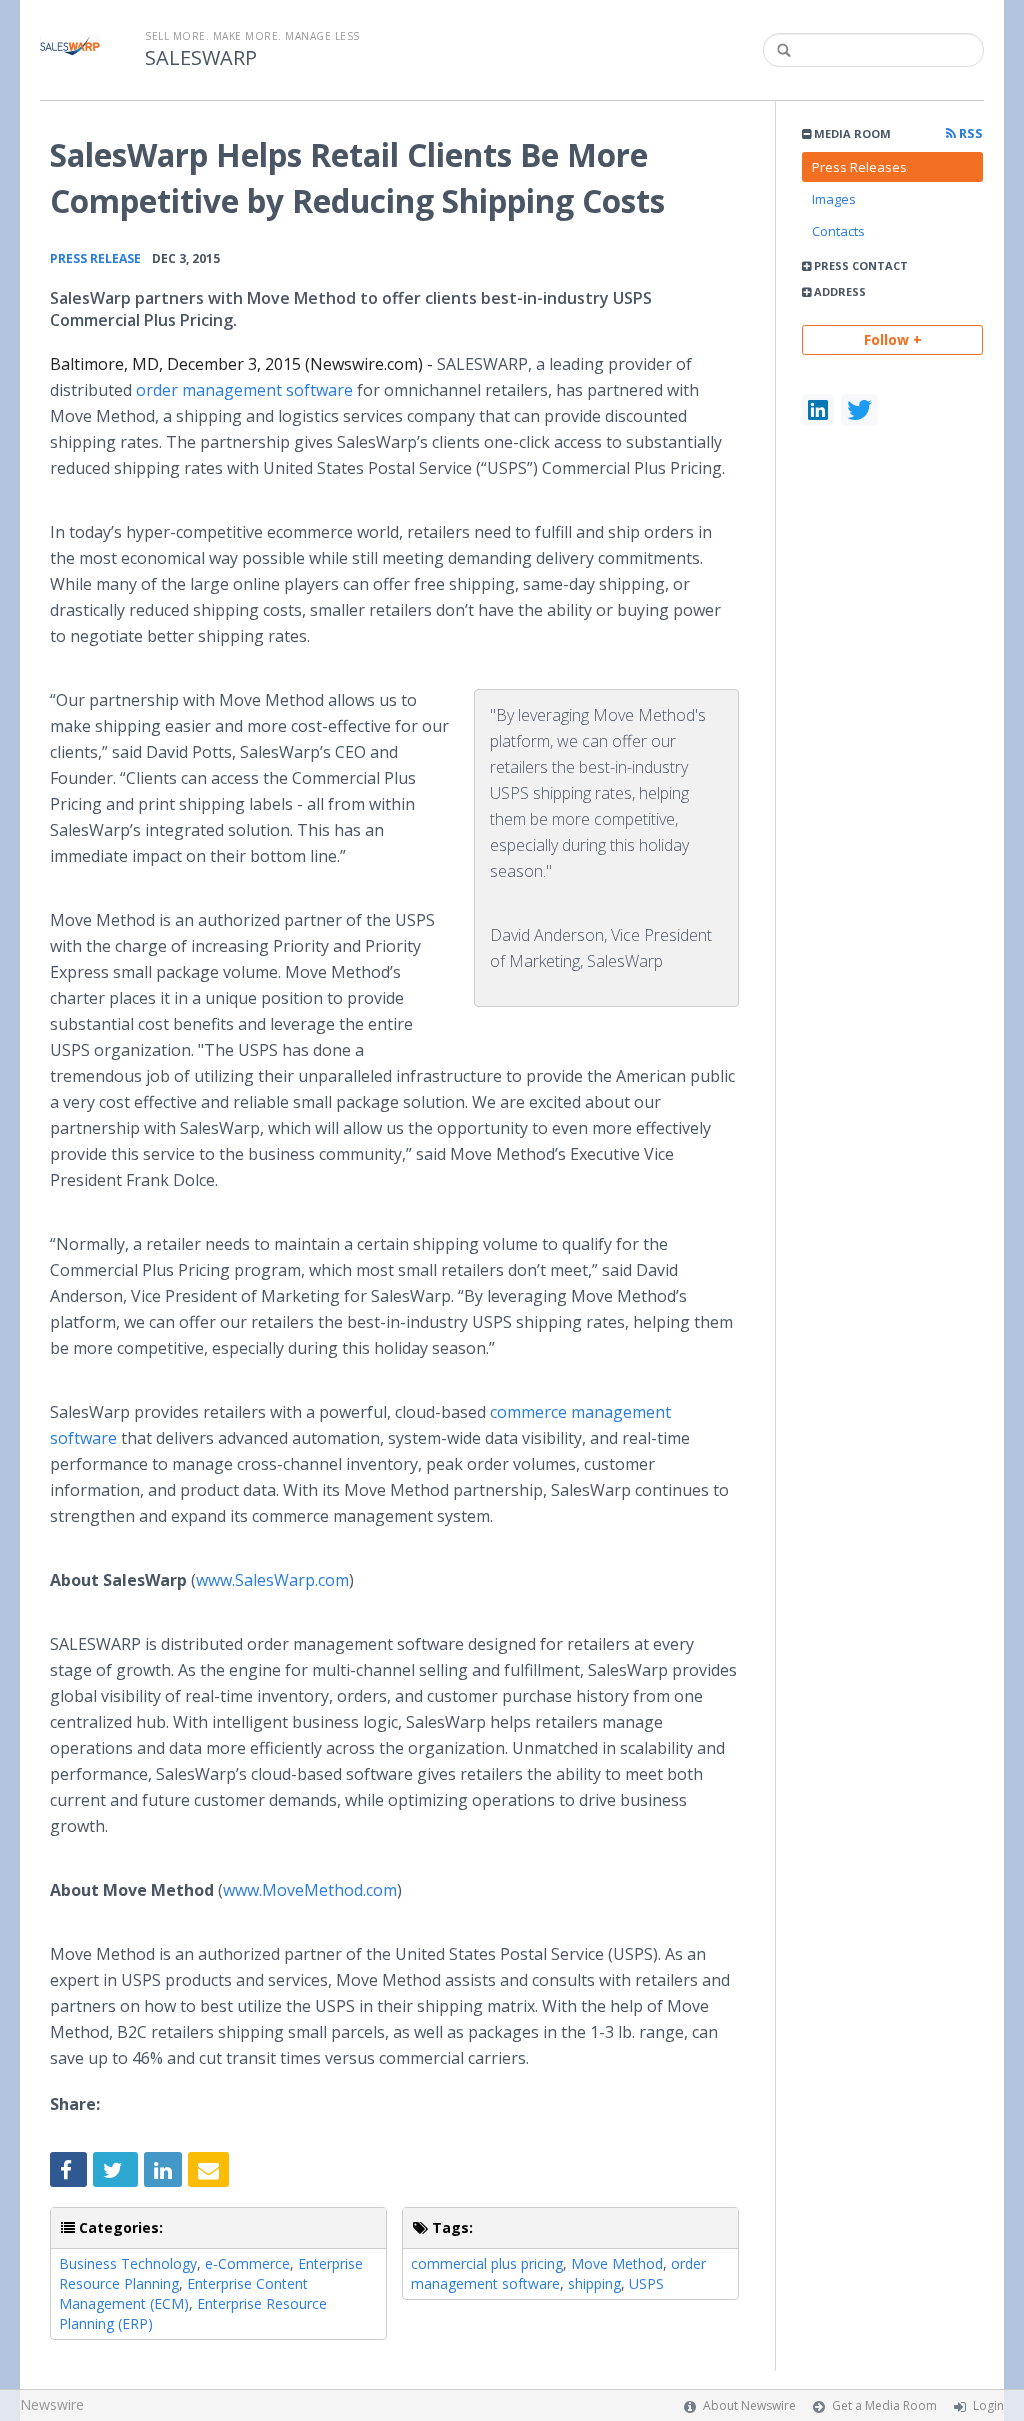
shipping (594, 2283)
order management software (244, 390)
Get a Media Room (884, 2405)
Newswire (52, 2404)
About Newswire (749, 2405)
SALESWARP (201, 58)
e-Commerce (247, 2263)
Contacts (838, 231)
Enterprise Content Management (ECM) (183, 2293)
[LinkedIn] (818, 410)
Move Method (617, 2263)
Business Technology (128, 2263)
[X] (859, 410)
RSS (969, 133)
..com (272, 1580)
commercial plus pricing (487, 2263)
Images (834, 199)
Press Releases (859, 167)
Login (988, 2405)
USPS (646, 2283)
